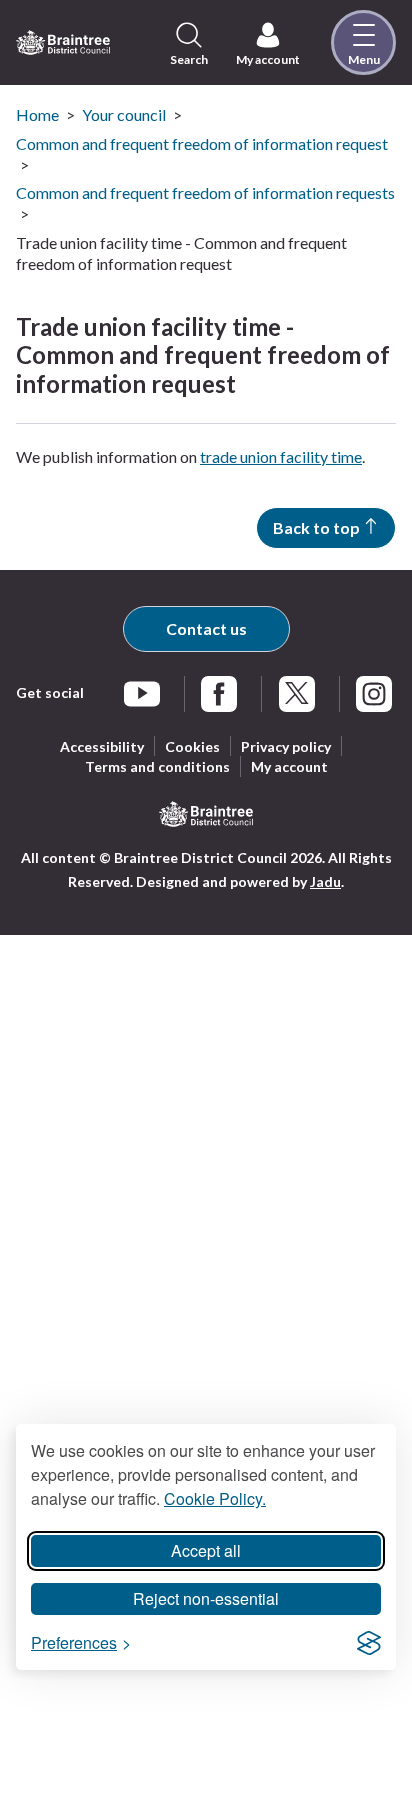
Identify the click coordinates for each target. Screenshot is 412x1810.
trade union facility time (281, 456)
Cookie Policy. (215, 1498)
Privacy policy (286, 746)
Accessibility (102, 746)
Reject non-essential (206, 1598)
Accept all (206, 1550)
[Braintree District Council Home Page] (63, 43)
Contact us (206, 628)
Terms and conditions (157, 766)
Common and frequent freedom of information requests (205, 192)
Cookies (192, 746)
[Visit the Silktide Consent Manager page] (369, 1643)
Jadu (325, 881)
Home (37, 114)
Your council (124, 114)
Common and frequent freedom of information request (202, 143)
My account (289, 766)
